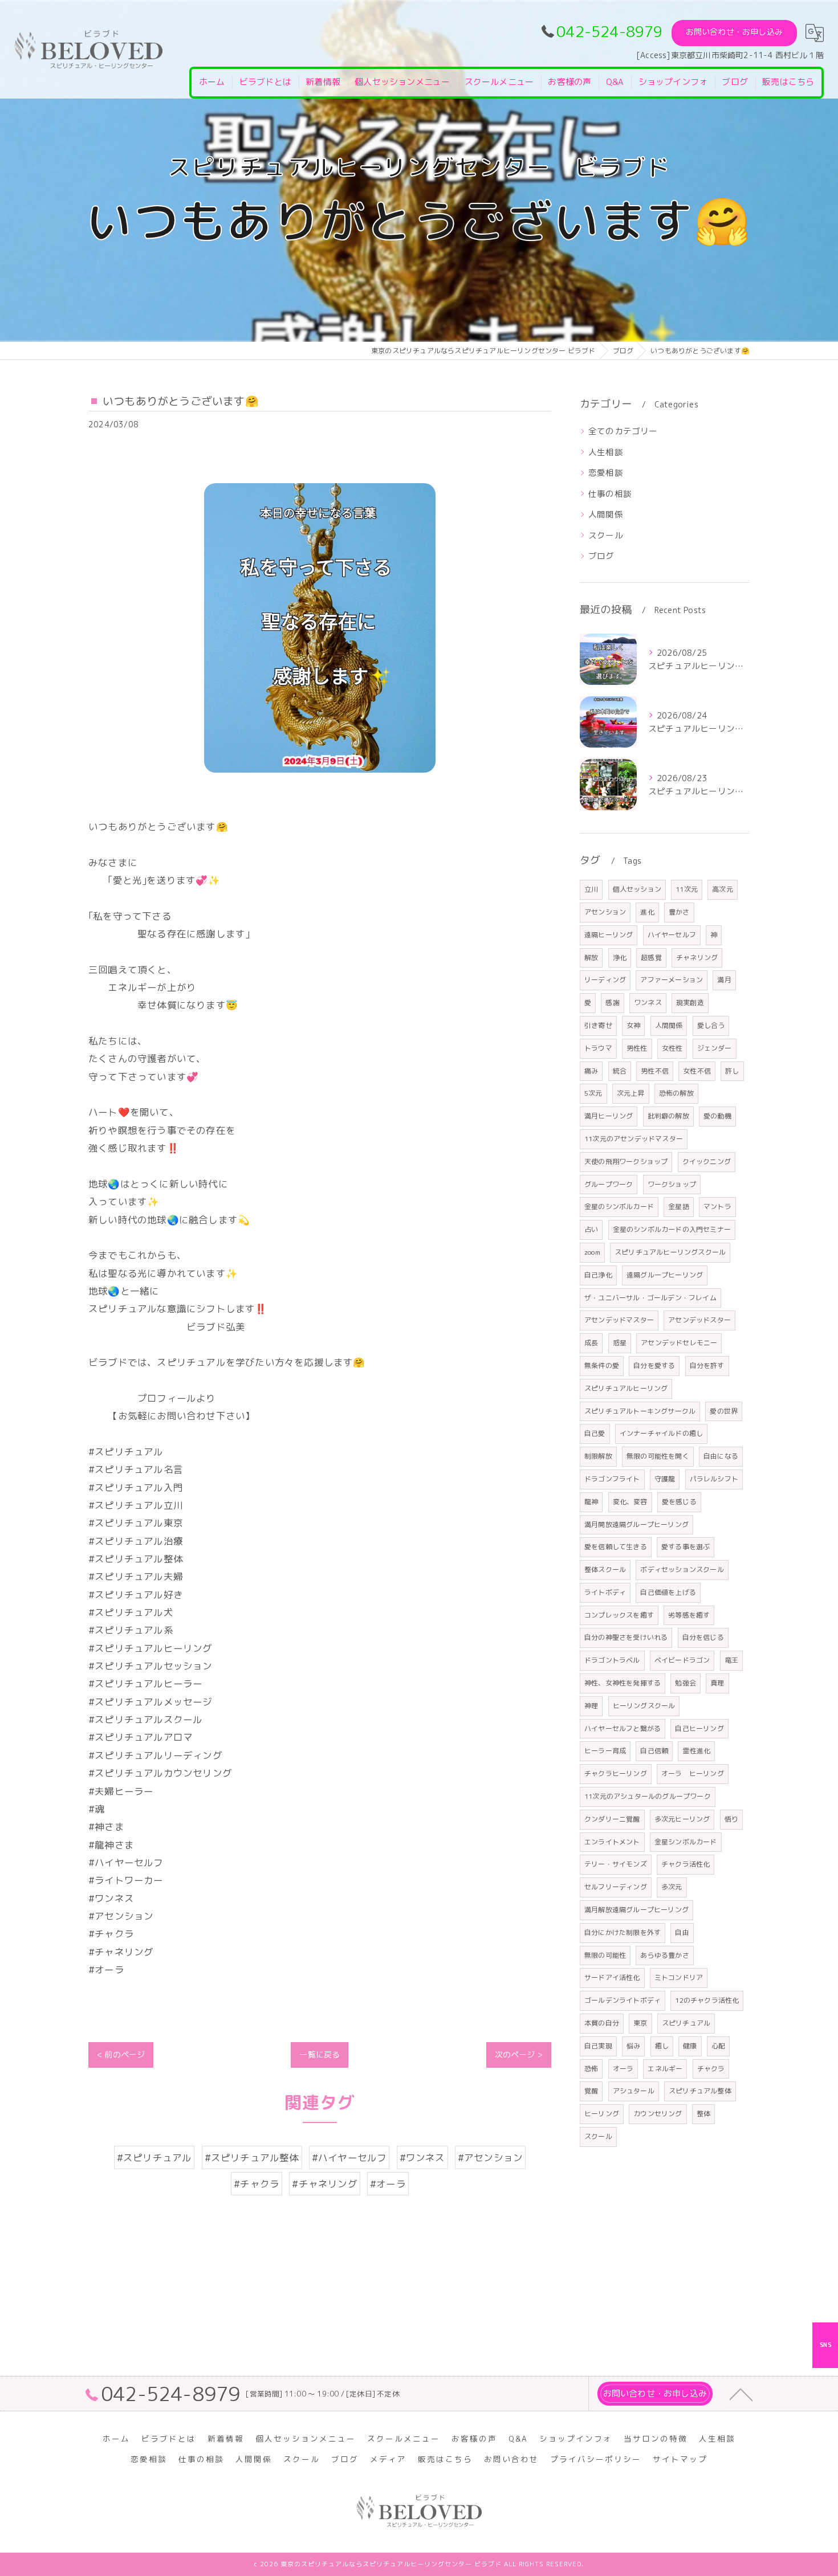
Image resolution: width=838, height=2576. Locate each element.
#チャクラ (257, 2184)
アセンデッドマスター (619, 1320)
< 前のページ (121, 2054)
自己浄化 (598, 1275)
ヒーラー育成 (605, 1751)
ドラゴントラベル (612, 1660)
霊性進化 (696, 1751)
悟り (731, 1819)
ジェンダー (715, 1048)
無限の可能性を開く (658, 1456)
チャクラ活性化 (686, 1864)
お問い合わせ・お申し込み (734, 32)
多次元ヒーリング (682, 1819)
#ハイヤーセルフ (349, 2157)
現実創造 (690, 1003)
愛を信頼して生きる (616, 1547)
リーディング (605, 980)
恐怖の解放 (676, 1093)
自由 (682, 1932)
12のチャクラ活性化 (707, 2000)
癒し (662, 2046)
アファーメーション (672, 980)
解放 (591, 958)
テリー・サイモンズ (616, 1864)
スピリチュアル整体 (700, 2091)
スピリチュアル (686, 2023)
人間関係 (606, 514)
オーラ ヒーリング (693, 1773)
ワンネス (648, 1003)
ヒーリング (602, 2114)
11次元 (687, 889)
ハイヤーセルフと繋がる (623, 1728)
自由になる (721, 1456)
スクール (606, 535)
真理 (717, 1683)
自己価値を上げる (668, 1592)
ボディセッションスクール (682, 1569)
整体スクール (605, 1569)
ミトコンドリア (679, 1977)
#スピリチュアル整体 (252, 2157)
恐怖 (591, 2069)
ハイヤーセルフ (672, 935)
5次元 (593, 1093)
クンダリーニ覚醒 (612, 1819)
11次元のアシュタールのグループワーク (648, 1796)
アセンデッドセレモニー (679, 1343)
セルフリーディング (616, 1887)
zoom (592, 1252)
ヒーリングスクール (644, 1706)
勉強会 (686, 1683)
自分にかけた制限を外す (623, 1932)
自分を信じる (703, 1637)
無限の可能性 (605, 1955)
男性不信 (655, 1071)
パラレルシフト (714, 1479)
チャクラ (711, 2069)
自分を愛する (654, 1365)
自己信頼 (654, 1751)
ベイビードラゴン (682, 1660)
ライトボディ (605, 1592)
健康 (690, 2046)
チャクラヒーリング (616, 1773)
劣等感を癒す (689, 1615)
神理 (591, 1706)
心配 (718, 2046)
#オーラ (388, 2184)
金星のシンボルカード (619, 1207)
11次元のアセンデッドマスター (634, 1139)
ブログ (601, 556)
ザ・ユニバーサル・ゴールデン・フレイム (650, 1298)
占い (591, 1229)
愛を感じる (679, 1502)
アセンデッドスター (699, 1320)
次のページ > (519, 2054)
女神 (633, 1025)
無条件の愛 (602, 1365)
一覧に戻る (320, 2054)
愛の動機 (717, 1116)
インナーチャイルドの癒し (661, 1433)
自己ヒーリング (699, 1728)
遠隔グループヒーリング (665, 1275)
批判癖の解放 (668, 1116)
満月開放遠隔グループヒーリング (636, 1524)
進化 (647, 912)
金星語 (679, 1207)
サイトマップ (680, 2459)
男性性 (637, 1048)
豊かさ (679, 912)
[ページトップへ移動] (741, 2394)
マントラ (717, 1207)
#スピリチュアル (154, 2157)
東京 (640, 2023)
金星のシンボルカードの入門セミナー (672, 1229)
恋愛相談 (606, 473)
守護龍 (665, 1479)
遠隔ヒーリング (609, 935)
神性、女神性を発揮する (623, 1683)
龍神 (591, 1502)
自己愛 (595, 1433)
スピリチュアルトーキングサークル (640, 1411)
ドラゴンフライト (612, 1479)
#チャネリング (324, 2184)
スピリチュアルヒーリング (626, 1388)
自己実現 (598, 2046)
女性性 (672, 1048)
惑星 (620, 1343)
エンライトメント (612, 1842)
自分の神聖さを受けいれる (626, 1637)
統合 (620, 1071)
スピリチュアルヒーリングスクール (670, 1252)
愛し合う (711, 1025)
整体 (703, 2114)
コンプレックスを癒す (619, 1615)
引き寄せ (598, 1025)
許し (732, 1071)
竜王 (731, 1660)
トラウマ (598, 1048)
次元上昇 (631, 1093)
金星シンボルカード (686, 1842)
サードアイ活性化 (612, 1977)
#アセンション (490, 2157)
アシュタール (634, 2091)
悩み (633, 2046)
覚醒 (591, 2091)
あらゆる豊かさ (664, 1955)
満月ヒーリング (609, 1116)
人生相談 (606, 452)
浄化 (620, 958)
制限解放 (598, 1456)
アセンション (605, 912)
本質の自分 (602, 2023)
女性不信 (697, 1071)
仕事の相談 (610, 494)
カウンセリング (658, 2114)
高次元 (723, 889)
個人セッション (637, 889)
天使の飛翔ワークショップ (626, 1162)
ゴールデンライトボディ (623, 2000)
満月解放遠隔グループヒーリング (636, 1910)
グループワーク (609, 1184)
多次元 (672, 1887)
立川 (591, 889)
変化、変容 (630, 1502)
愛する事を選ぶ (686, 1547)
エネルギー (665, 2069)
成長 (591, 1343)
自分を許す (707, 1365)
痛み (591, 1071)
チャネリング (697, 958)
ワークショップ (672, 1184)
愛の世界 (724, 1411)
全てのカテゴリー (623, 431)
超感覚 (651, 958)
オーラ (623, 2069)
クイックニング (707, 1162)
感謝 (612, 1003)
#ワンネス (422, 2157)
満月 (724, 980)
